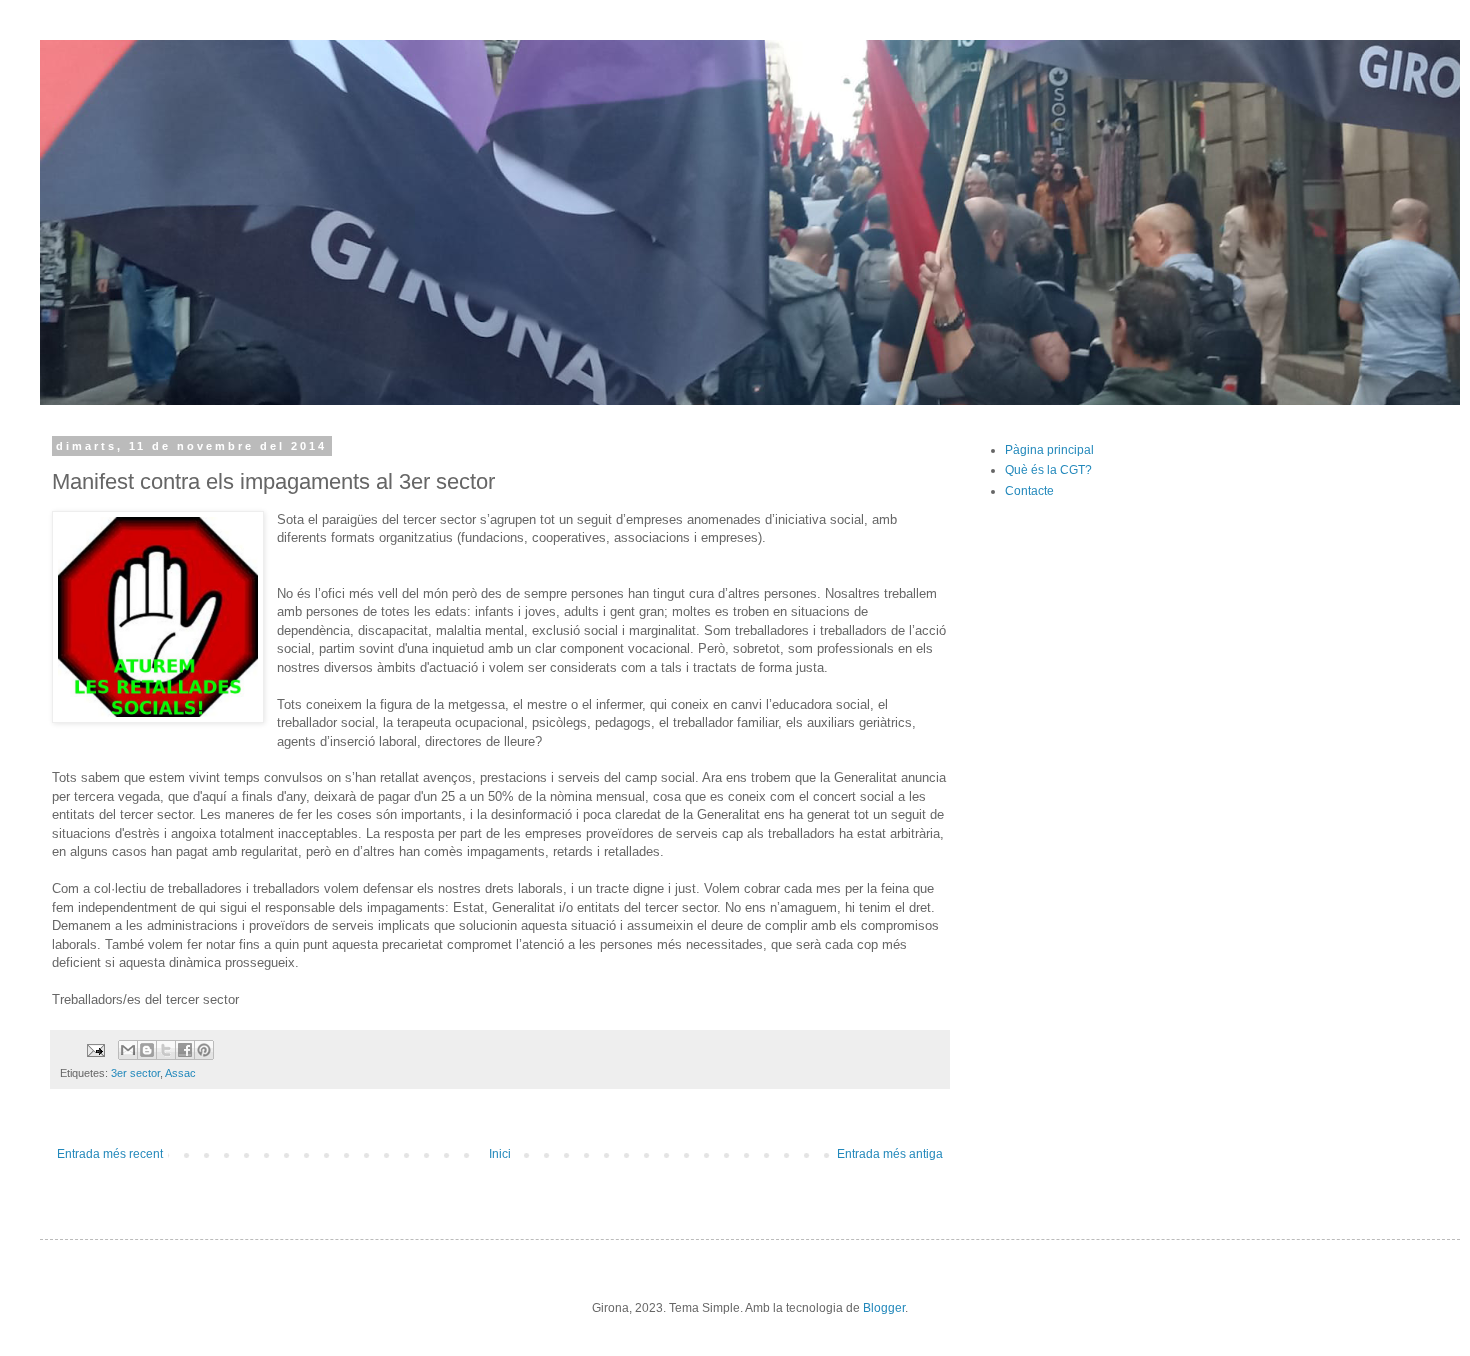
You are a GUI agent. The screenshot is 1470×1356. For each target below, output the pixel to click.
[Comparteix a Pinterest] (204, 1050)
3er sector (135, 1073)
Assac (180, 1073)
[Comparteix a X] (166, 1050)
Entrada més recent (110, 1154)
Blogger (884, 1308)
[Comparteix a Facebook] (185, 1050)
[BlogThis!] (147, 1050)
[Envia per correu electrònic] (128, 1050)
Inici (500, 1154)
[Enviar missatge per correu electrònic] (95, 1049)
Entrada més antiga (890, 1154)
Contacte (1029, 491)
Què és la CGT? (1048, 470)
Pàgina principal (1049, 450)
